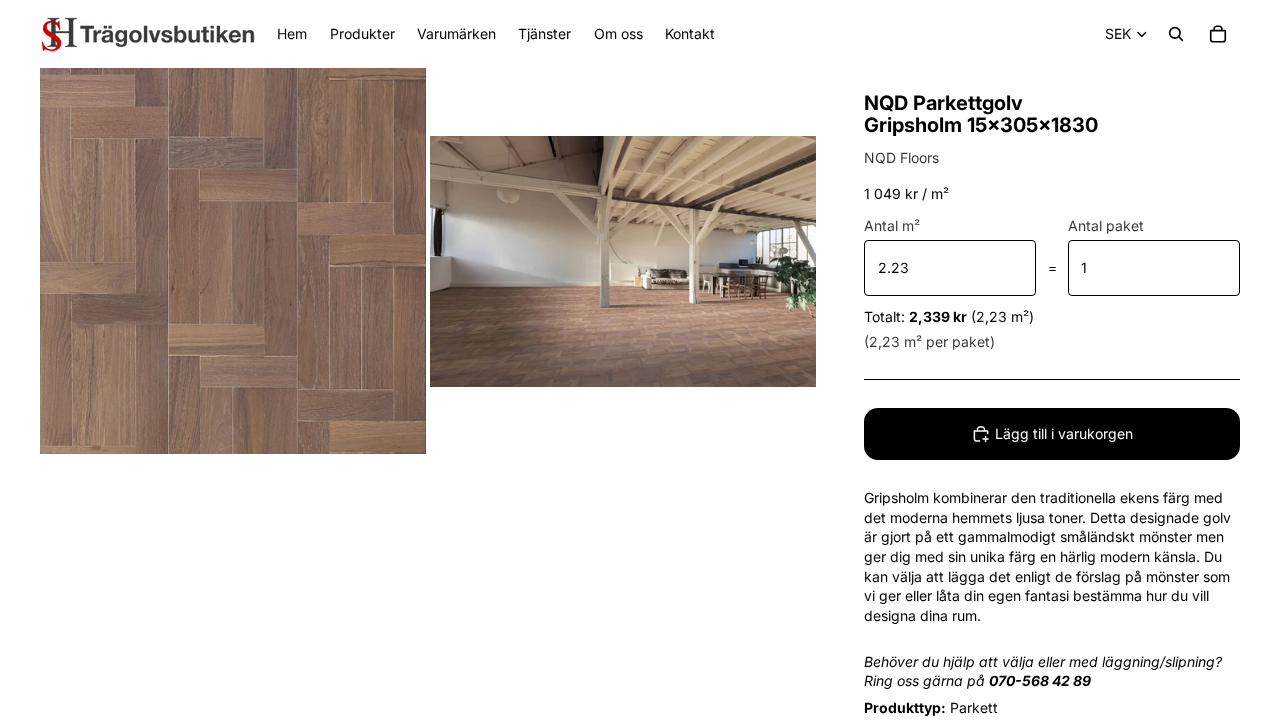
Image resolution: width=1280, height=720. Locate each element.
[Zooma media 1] (233, 261)
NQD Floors (901, 157)
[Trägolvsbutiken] (148, 34)
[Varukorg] (1218, 34)
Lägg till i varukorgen (1064, 433)
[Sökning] (1176, 34)
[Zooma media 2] (623, 261)
